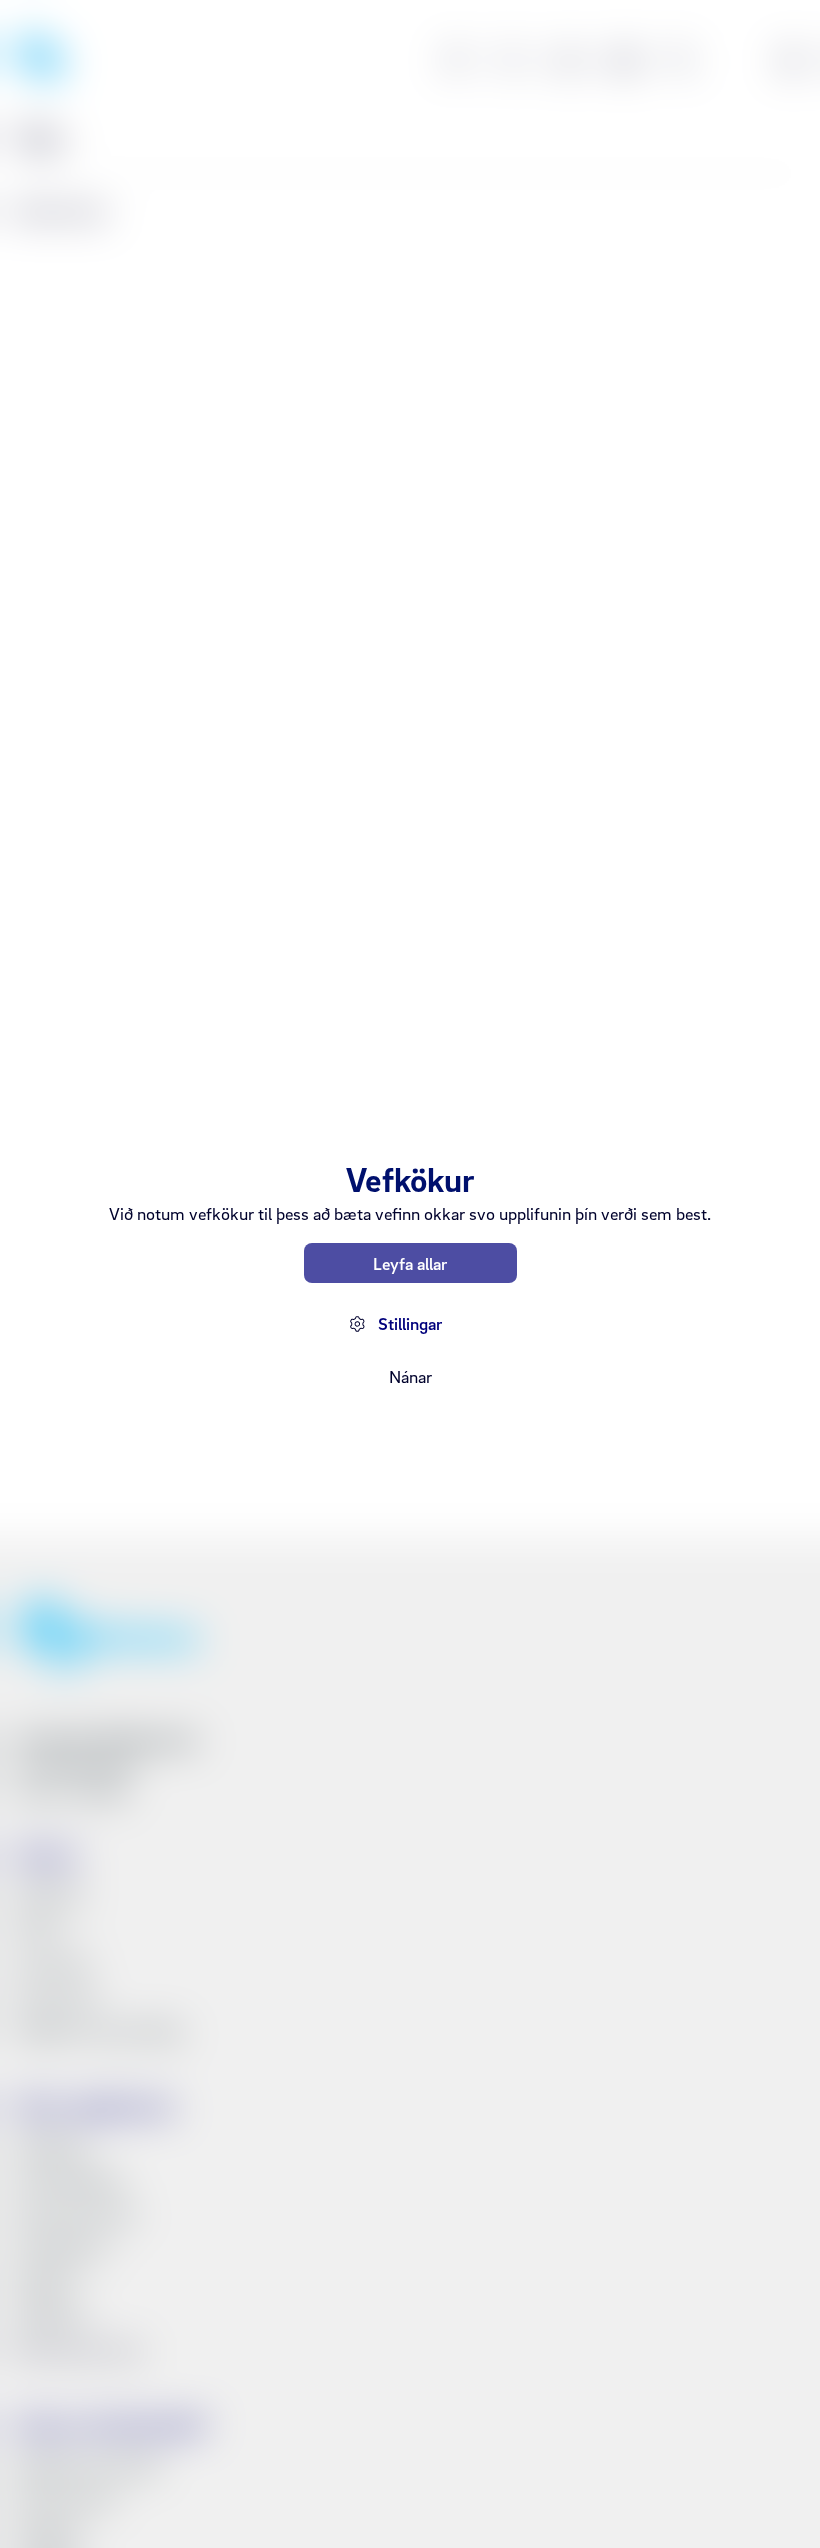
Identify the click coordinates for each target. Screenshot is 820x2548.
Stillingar (410, 1323)
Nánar (410, 1376)
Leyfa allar (410, 1263)
